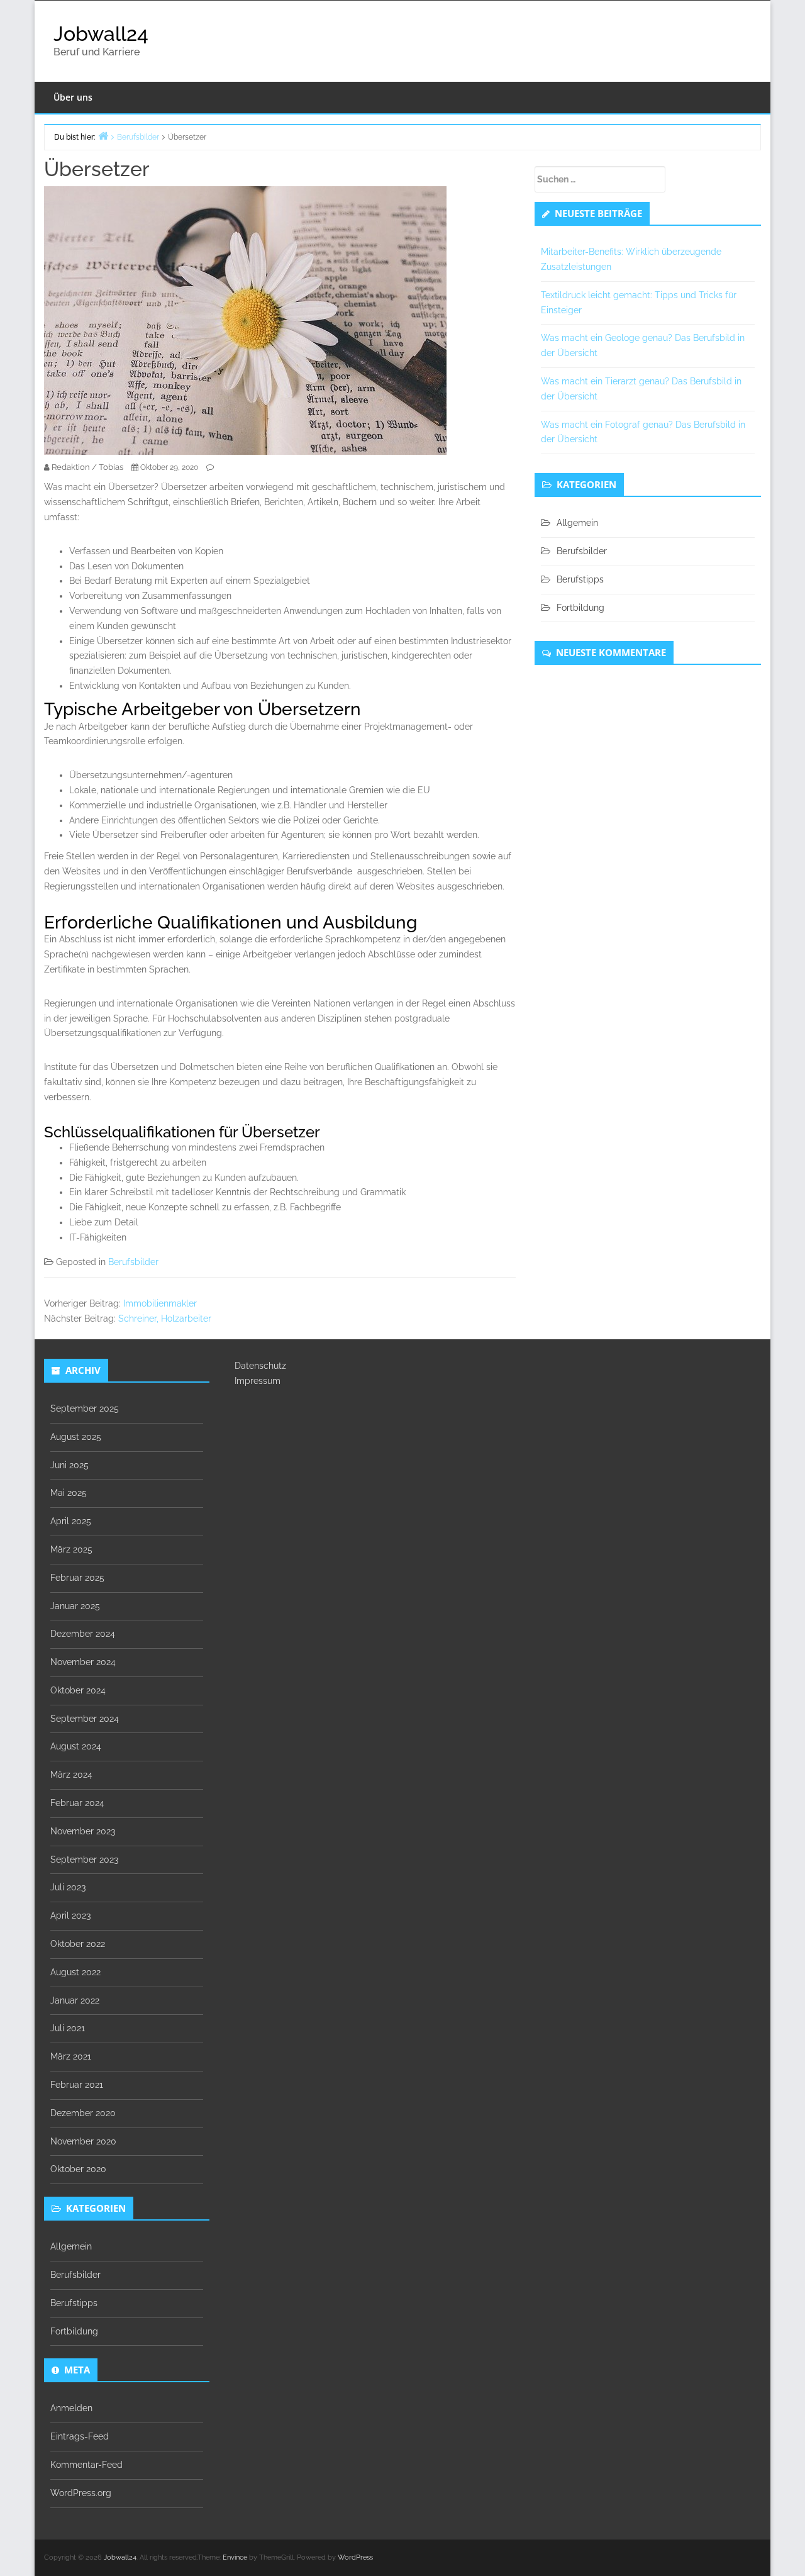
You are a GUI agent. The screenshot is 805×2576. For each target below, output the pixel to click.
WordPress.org (81, 2493)
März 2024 (71, 1775)
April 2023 (70, 1915)
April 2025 (71, 1521)
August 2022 (75, 1972)
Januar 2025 (75, 1606)
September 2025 (85, 1408)
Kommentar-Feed (86, 2465)
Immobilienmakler (160, 1303)
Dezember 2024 (83, 1634)
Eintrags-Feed (80, 2436)
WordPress (355, 2557)
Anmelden (71, 2408)
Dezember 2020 (83, 2113)
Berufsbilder (133, 1262)
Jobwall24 (101, 34)
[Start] (103, 136)
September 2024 (85, 1719)
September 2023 (84, 1860)
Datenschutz (260, 1366)
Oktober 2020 (78, 2169)
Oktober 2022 (78, 1944)
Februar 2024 (77, 1803)
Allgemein (577, 523)
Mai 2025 (69, 1493)
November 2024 (83, 1662)
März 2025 (71, 1549)
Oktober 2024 (78, 1690)
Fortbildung (580, 608)
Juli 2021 (68, 2028)
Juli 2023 (68, 1887)
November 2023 (83, 1831)
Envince (235, 2557)
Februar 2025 (77, 1578)
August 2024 (76, 1746)
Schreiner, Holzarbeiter (165, 1319)
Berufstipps (580, 579)
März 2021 (71, 2056)
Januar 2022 (75, 2000)
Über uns (73, 97)
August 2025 (76, 1437)
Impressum (258, 1381)
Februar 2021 (77, 2085)
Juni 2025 (69, 1465)
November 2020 (83, 2141)
